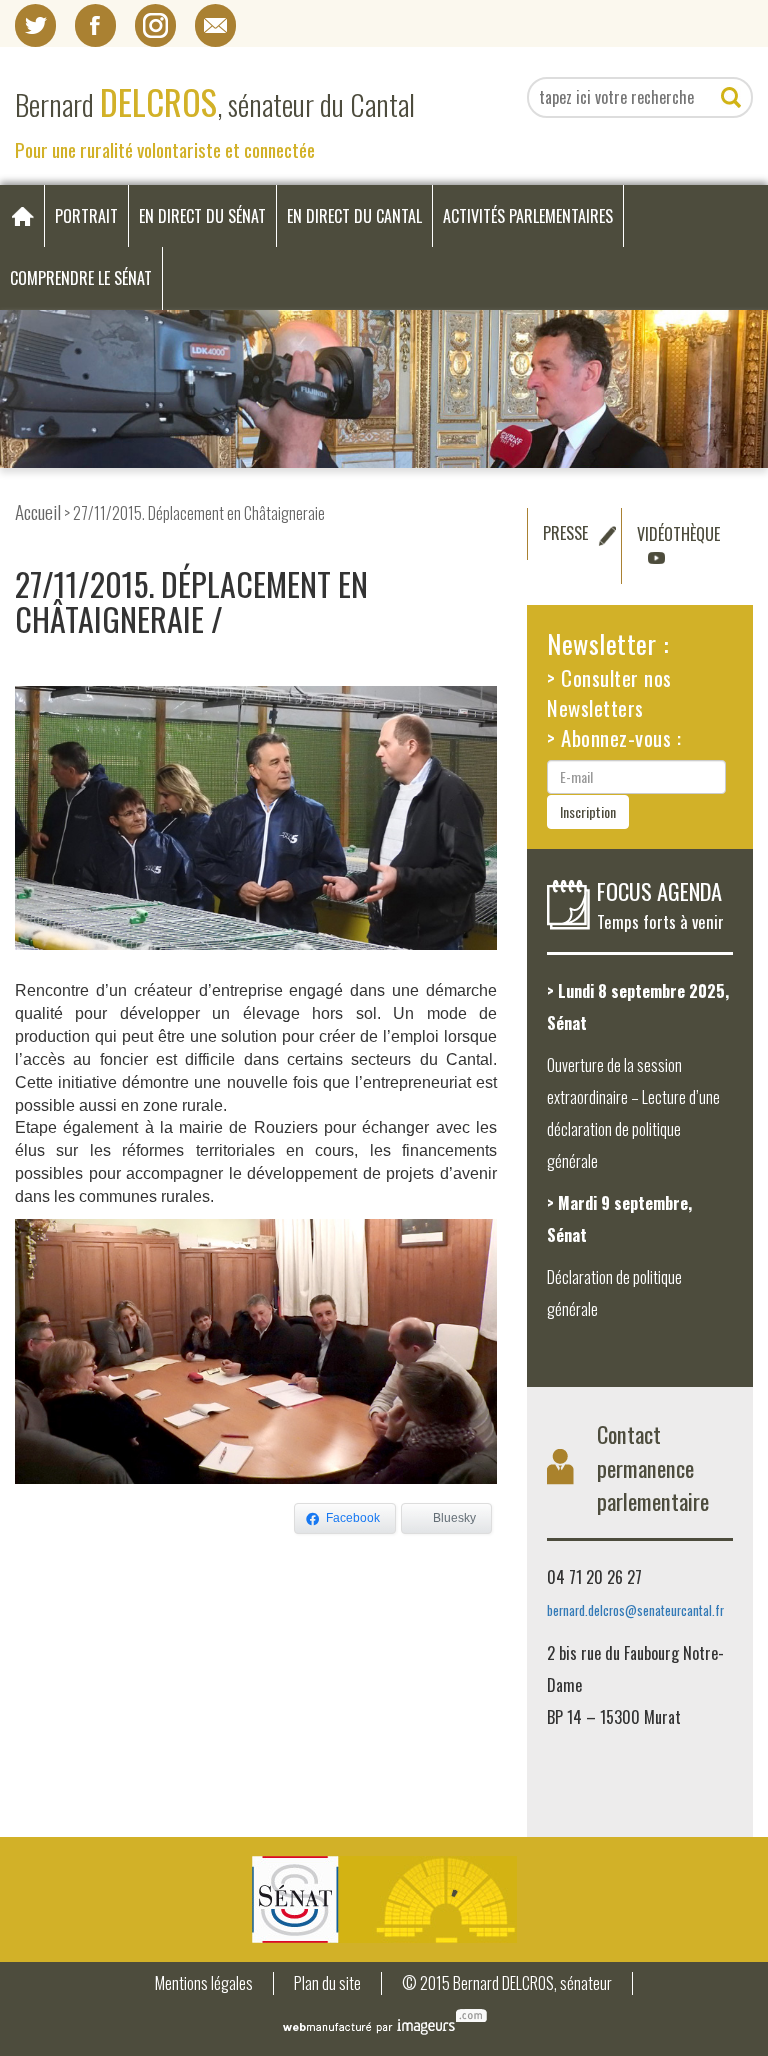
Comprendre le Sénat (81, 278)
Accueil (38, 511)
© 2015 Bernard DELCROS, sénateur (507, 1983)
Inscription (588, 811)
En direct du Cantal (354, 216)
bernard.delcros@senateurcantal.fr (635, 1610)
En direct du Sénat (202, 216)
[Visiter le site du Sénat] (384, 1899)
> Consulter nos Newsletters (609, 692)
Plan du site (327, 1983)
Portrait (86, 216)
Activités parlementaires (528, 216)
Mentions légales (204, 1983)
